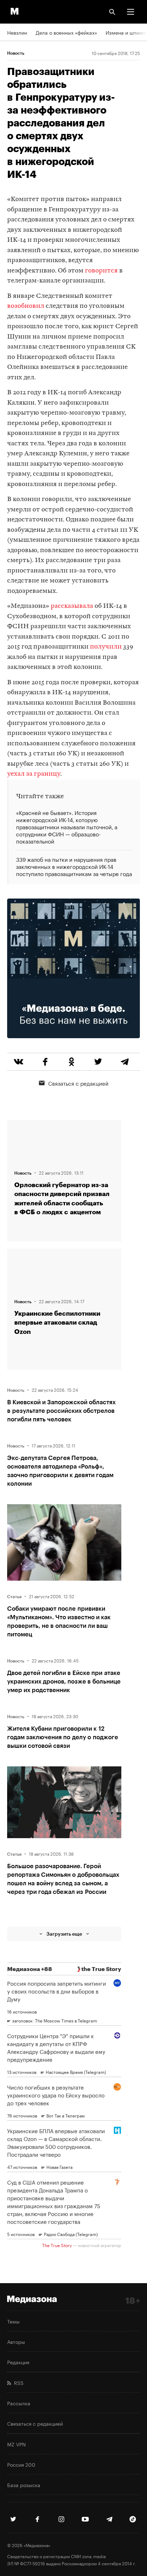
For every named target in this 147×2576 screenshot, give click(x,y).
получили (106, 647)
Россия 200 (21, 2464)
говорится (101, 271)
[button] (131, 12)
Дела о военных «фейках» (66, 32)
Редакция (18, 2362)
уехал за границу (34, 774)
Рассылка (19, 2403)
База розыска (24, 2485)
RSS (17, 2382)
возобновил (26, 306)
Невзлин (17, 32)
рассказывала (72, 606)
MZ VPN (16, 2444)
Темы (13, 2321)
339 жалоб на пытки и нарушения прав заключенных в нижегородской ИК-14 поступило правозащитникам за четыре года (74, 866)
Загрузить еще (64, 1934)
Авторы (16, 2341)
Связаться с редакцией (78, 1083)
